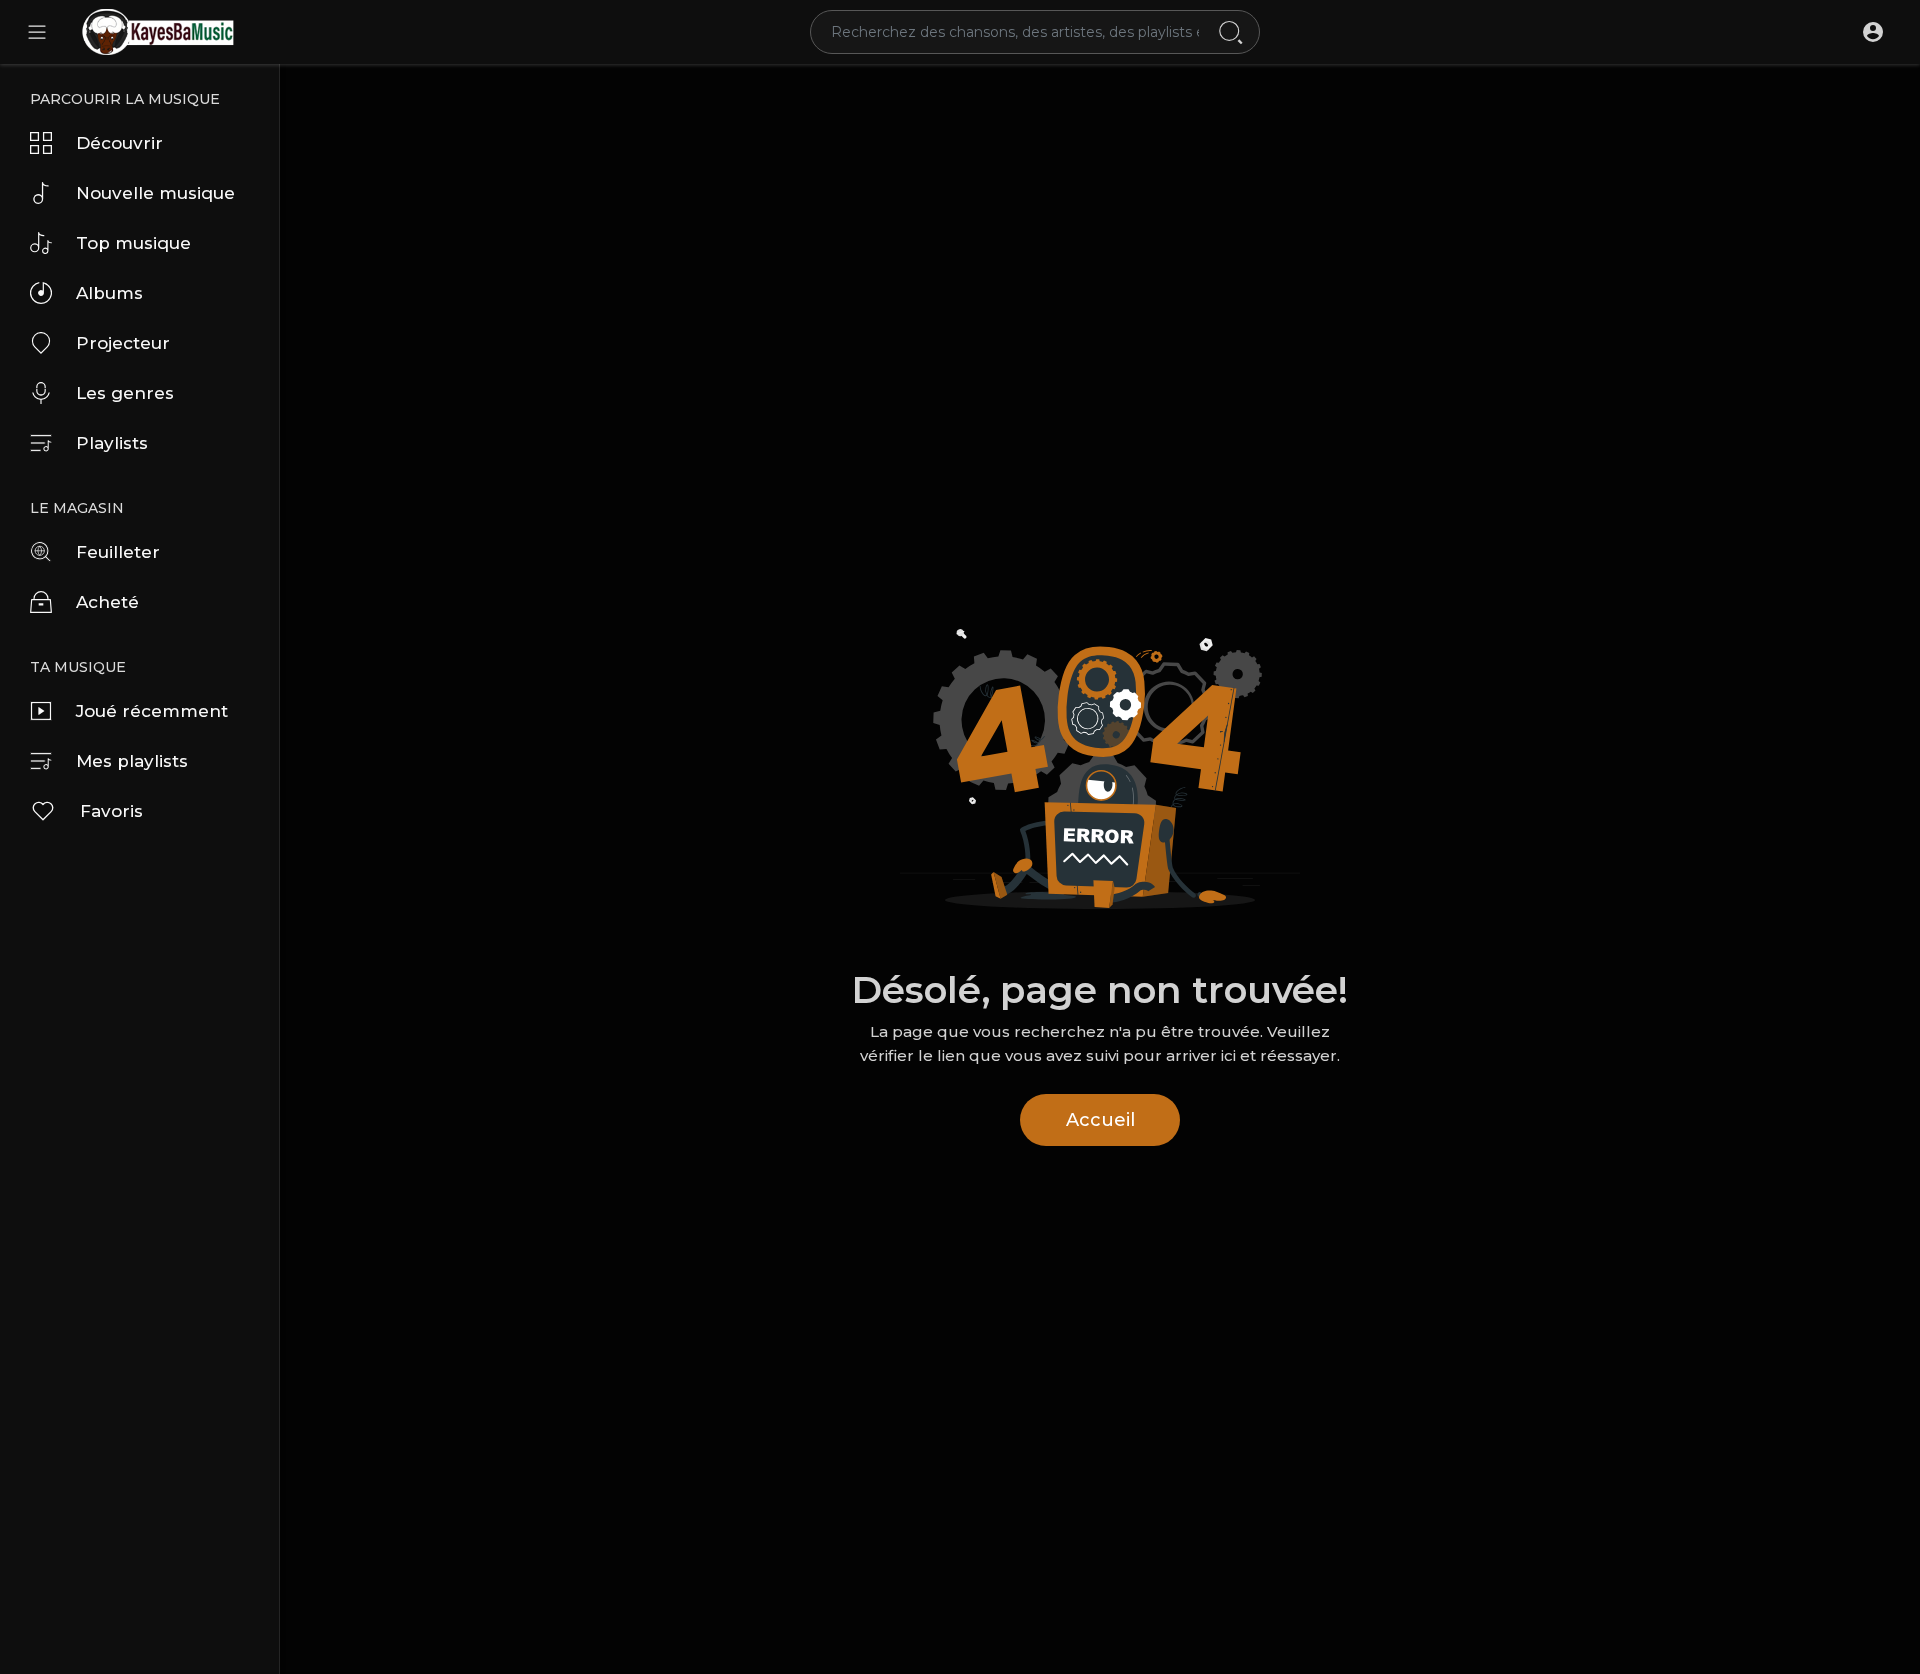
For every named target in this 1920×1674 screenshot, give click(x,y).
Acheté (107, 602)
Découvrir (119, 143)
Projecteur (123, 343)
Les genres (125, 393)
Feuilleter (118, 552)
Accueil (1100, 1120)
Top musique (133, 243)
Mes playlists (132, 761)
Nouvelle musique (155, 193)
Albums (109, 293)
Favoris (111, 811)
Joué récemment (152, 711)
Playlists (112, 443)
